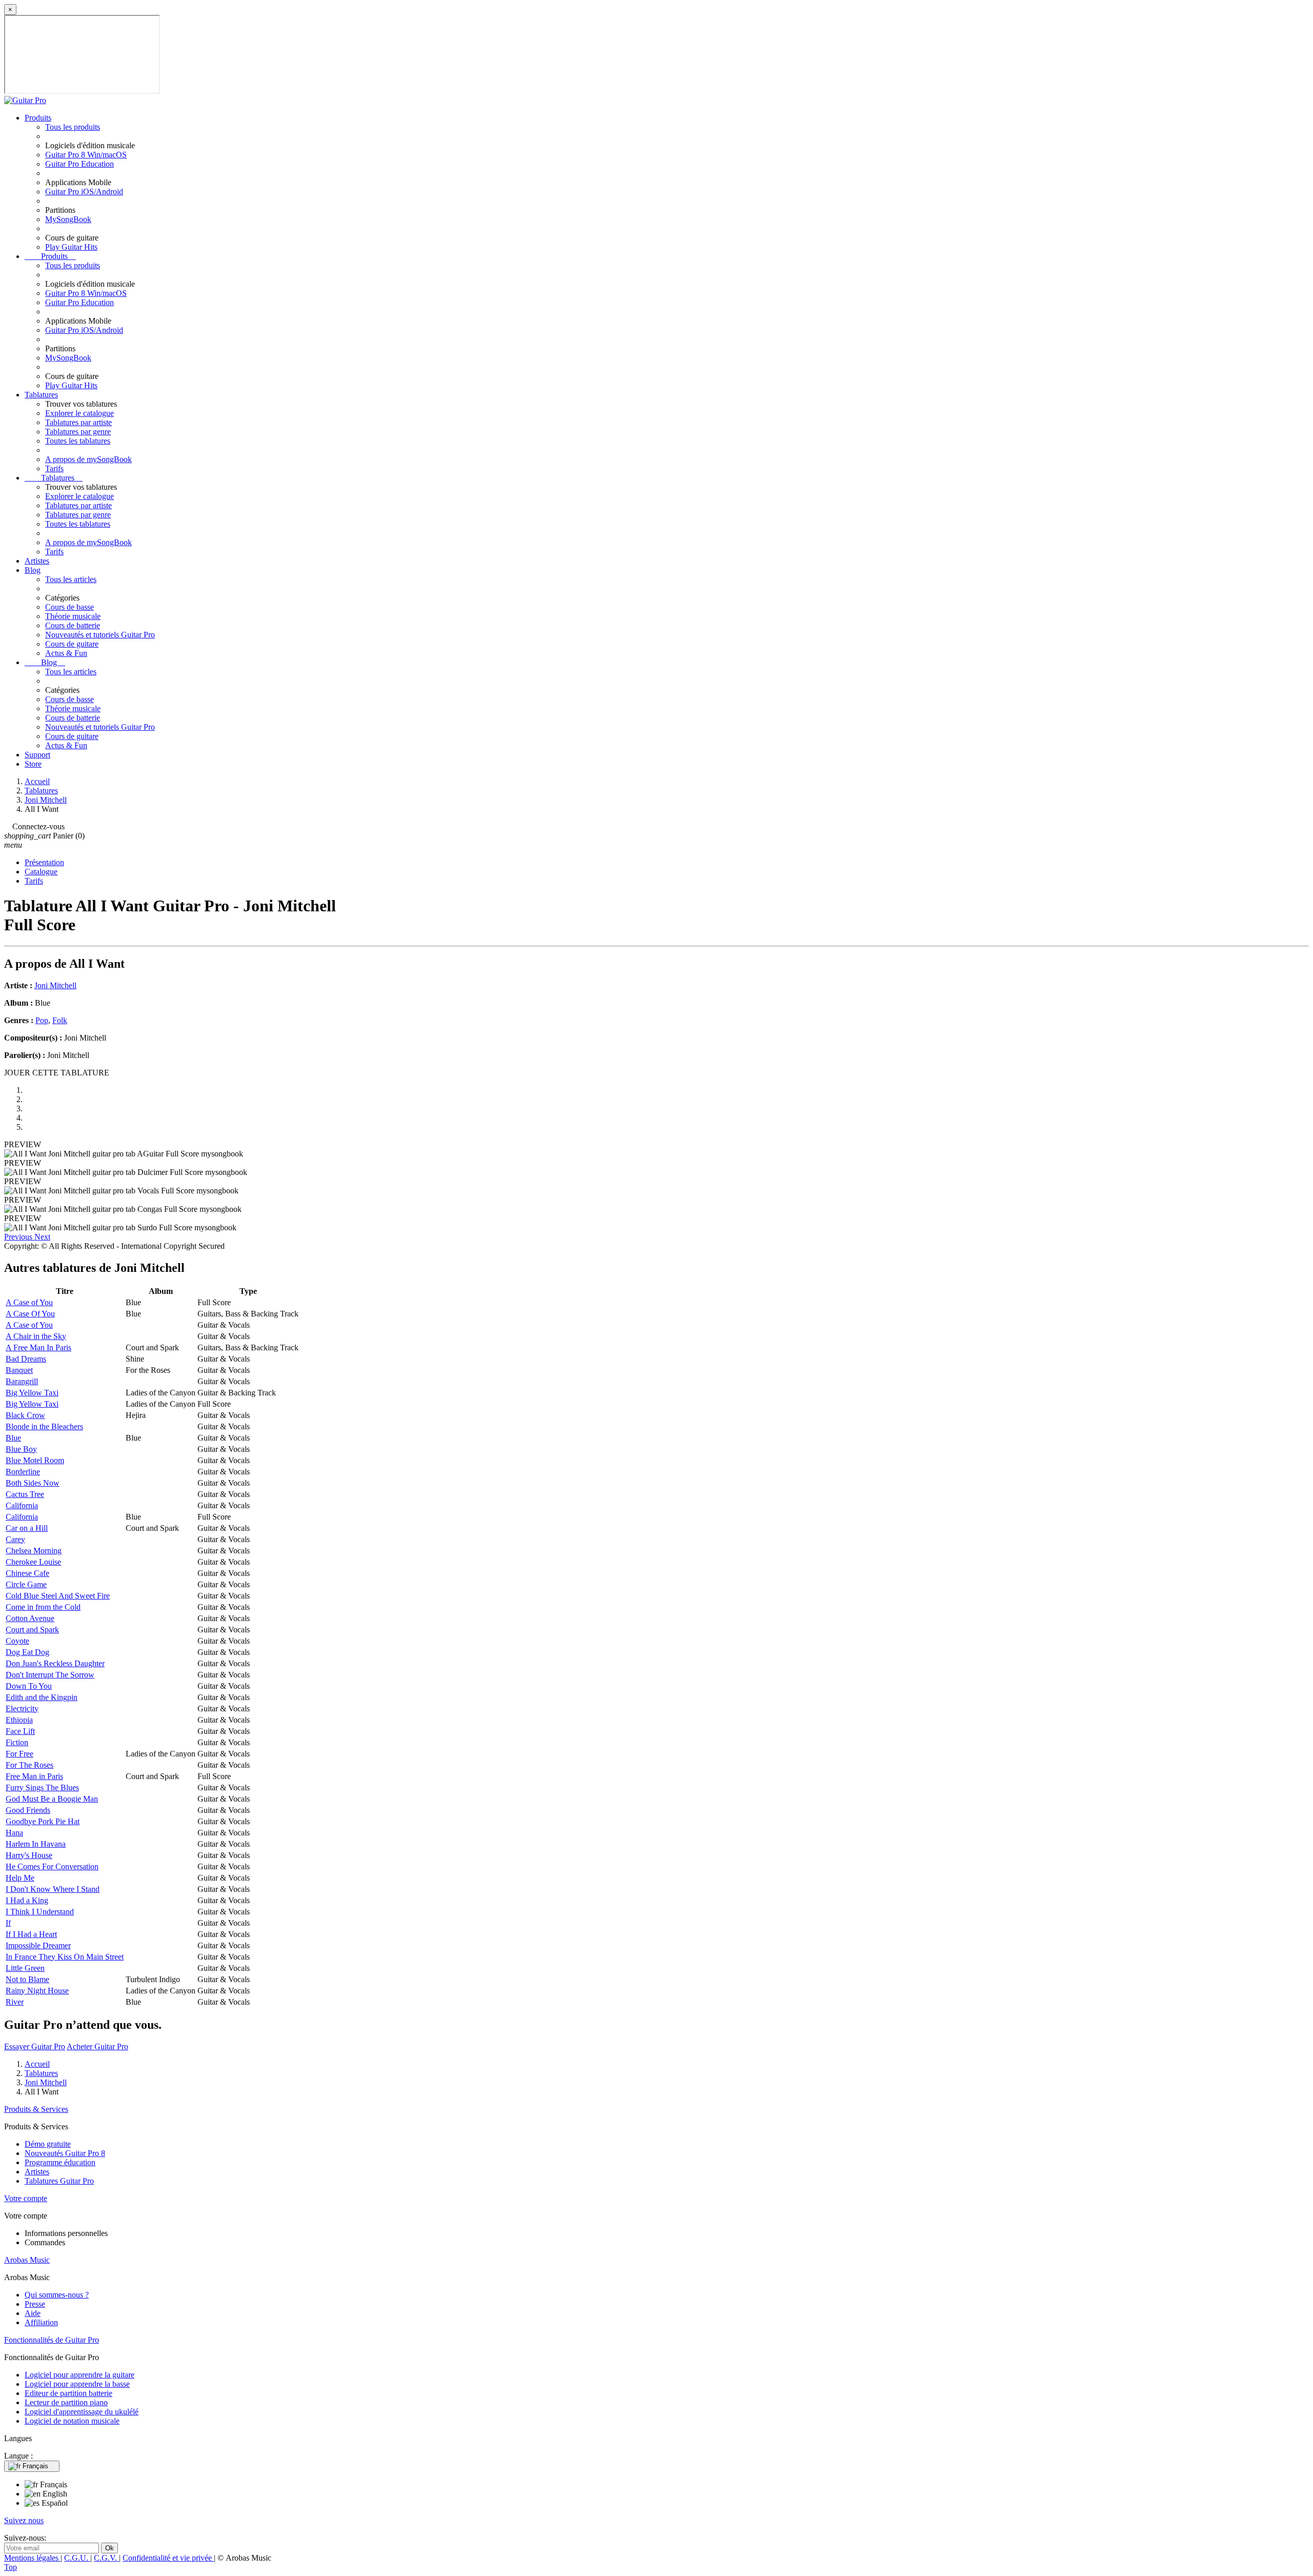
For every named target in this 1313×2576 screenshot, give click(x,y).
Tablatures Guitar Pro (59, 2181)
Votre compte (26, 2198)
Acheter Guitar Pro (97, 2046)
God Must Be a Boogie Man (52, 1799)
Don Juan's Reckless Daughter (55, 1663)
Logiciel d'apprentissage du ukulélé (82, 2412)
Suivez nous (24, 2520)
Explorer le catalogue (79, 413)
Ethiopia (19, 1720)
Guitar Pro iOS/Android (84, 192)
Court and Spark (32, 1630)
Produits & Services (36, 2109)
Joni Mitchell (55, 985)
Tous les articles (71, 579)
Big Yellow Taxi (32, 1393)
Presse (35, 2304)
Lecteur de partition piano (66, 2402)
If (8, 1923)
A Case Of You (30, 1314)
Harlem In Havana (36, 1844)
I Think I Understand (40, 1912)
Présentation (44, 862)
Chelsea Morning (34, 1551)
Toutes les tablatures (78, 441)
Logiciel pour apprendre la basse (77, 2384)
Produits (38, 118)
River (15, 2002)
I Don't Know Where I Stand (53, 1889)
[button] (19, 1237)
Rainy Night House (37, 1991)
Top (11, 2567)
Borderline (23, 1472)
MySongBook (68, 219)
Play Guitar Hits (71, 247)
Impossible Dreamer (38, 1945)
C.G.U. (77, 2558)
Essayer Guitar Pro (35, 2046)
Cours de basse (69, 607)
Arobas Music (27, 2260)
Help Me (20, 1878)
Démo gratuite (48, 2144)
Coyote (17, 1641)
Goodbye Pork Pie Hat (43, 1821)
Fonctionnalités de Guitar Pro (52, 2340)
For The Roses (29, 1765)
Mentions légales (32, 2558)
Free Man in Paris (34, 1776)
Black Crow (25, 1415)
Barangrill (22, 1381)
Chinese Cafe (27, 1573)
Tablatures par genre (78, 432)
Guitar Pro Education (79, 164)
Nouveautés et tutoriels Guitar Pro (100, 635)
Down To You (29, 1686)
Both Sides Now (33, 1483)
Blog (33, 570)
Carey (15, 1539)
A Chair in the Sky (36, 1336)
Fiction (17, 1742)
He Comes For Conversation (52, 1866)
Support (37, 755)
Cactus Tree (25, 1494)
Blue (13, 1438)
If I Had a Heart (31, 1934)
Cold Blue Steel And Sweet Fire (58, 1596)
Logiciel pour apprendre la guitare (79, 2375)
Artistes (37, 561)
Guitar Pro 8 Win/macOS (86, 155)
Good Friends (28, 1810)
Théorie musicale (73, 616)
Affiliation (41, 2322)
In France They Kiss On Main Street (65, 1957)
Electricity (22, 1709)
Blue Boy (21, 1449)
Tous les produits (73, 127)
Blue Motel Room (35, 1460)
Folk (60, 1020)
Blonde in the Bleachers (44, 1426)
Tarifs (54, 468)
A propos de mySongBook (88, 459)
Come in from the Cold (43, 1607)
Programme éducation (60, 2162)
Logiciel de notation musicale (72, 2421)
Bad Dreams (26, 1359)
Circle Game (26, 1584)
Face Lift (20, 1731)
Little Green (25, 1968)
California (22, 1505)
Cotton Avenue (30, 1618)
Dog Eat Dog (27, 1652)
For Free (19, 1754)
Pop (42, 1020)
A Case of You (29, 1302)
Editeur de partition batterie (68, 2393)
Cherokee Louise (33, 1562)
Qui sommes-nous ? (57, 2295)
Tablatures (41, 395)
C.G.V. (106, 2558)
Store (33, 764)
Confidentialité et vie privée (168, 2558)
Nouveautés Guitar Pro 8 (65, 2153)
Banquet (19, 1370)
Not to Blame (27, 1979)
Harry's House (29, 1855)
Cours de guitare (72, 644)
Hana (14, 1833)
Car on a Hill (27, 1528)
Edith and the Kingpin (42, 1697)
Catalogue (41, 872)
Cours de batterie (73, 625)
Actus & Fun (66, 653)
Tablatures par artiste (78, 422)
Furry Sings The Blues (42, 1788)
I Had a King (27, 1900)
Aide (33, 2313)
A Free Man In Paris (38, 1347)
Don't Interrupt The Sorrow (50, 1675)
